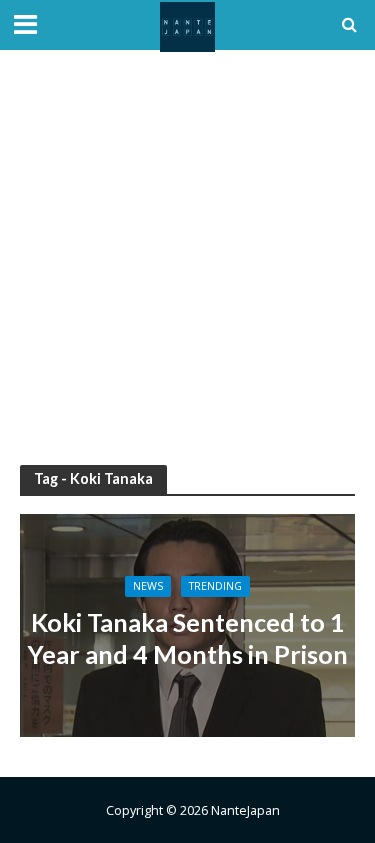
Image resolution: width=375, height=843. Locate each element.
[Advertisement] (187, 257)
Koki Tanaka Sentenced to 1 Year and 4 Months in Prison (187, 638)
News (148, 586)
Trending (215, 586)
